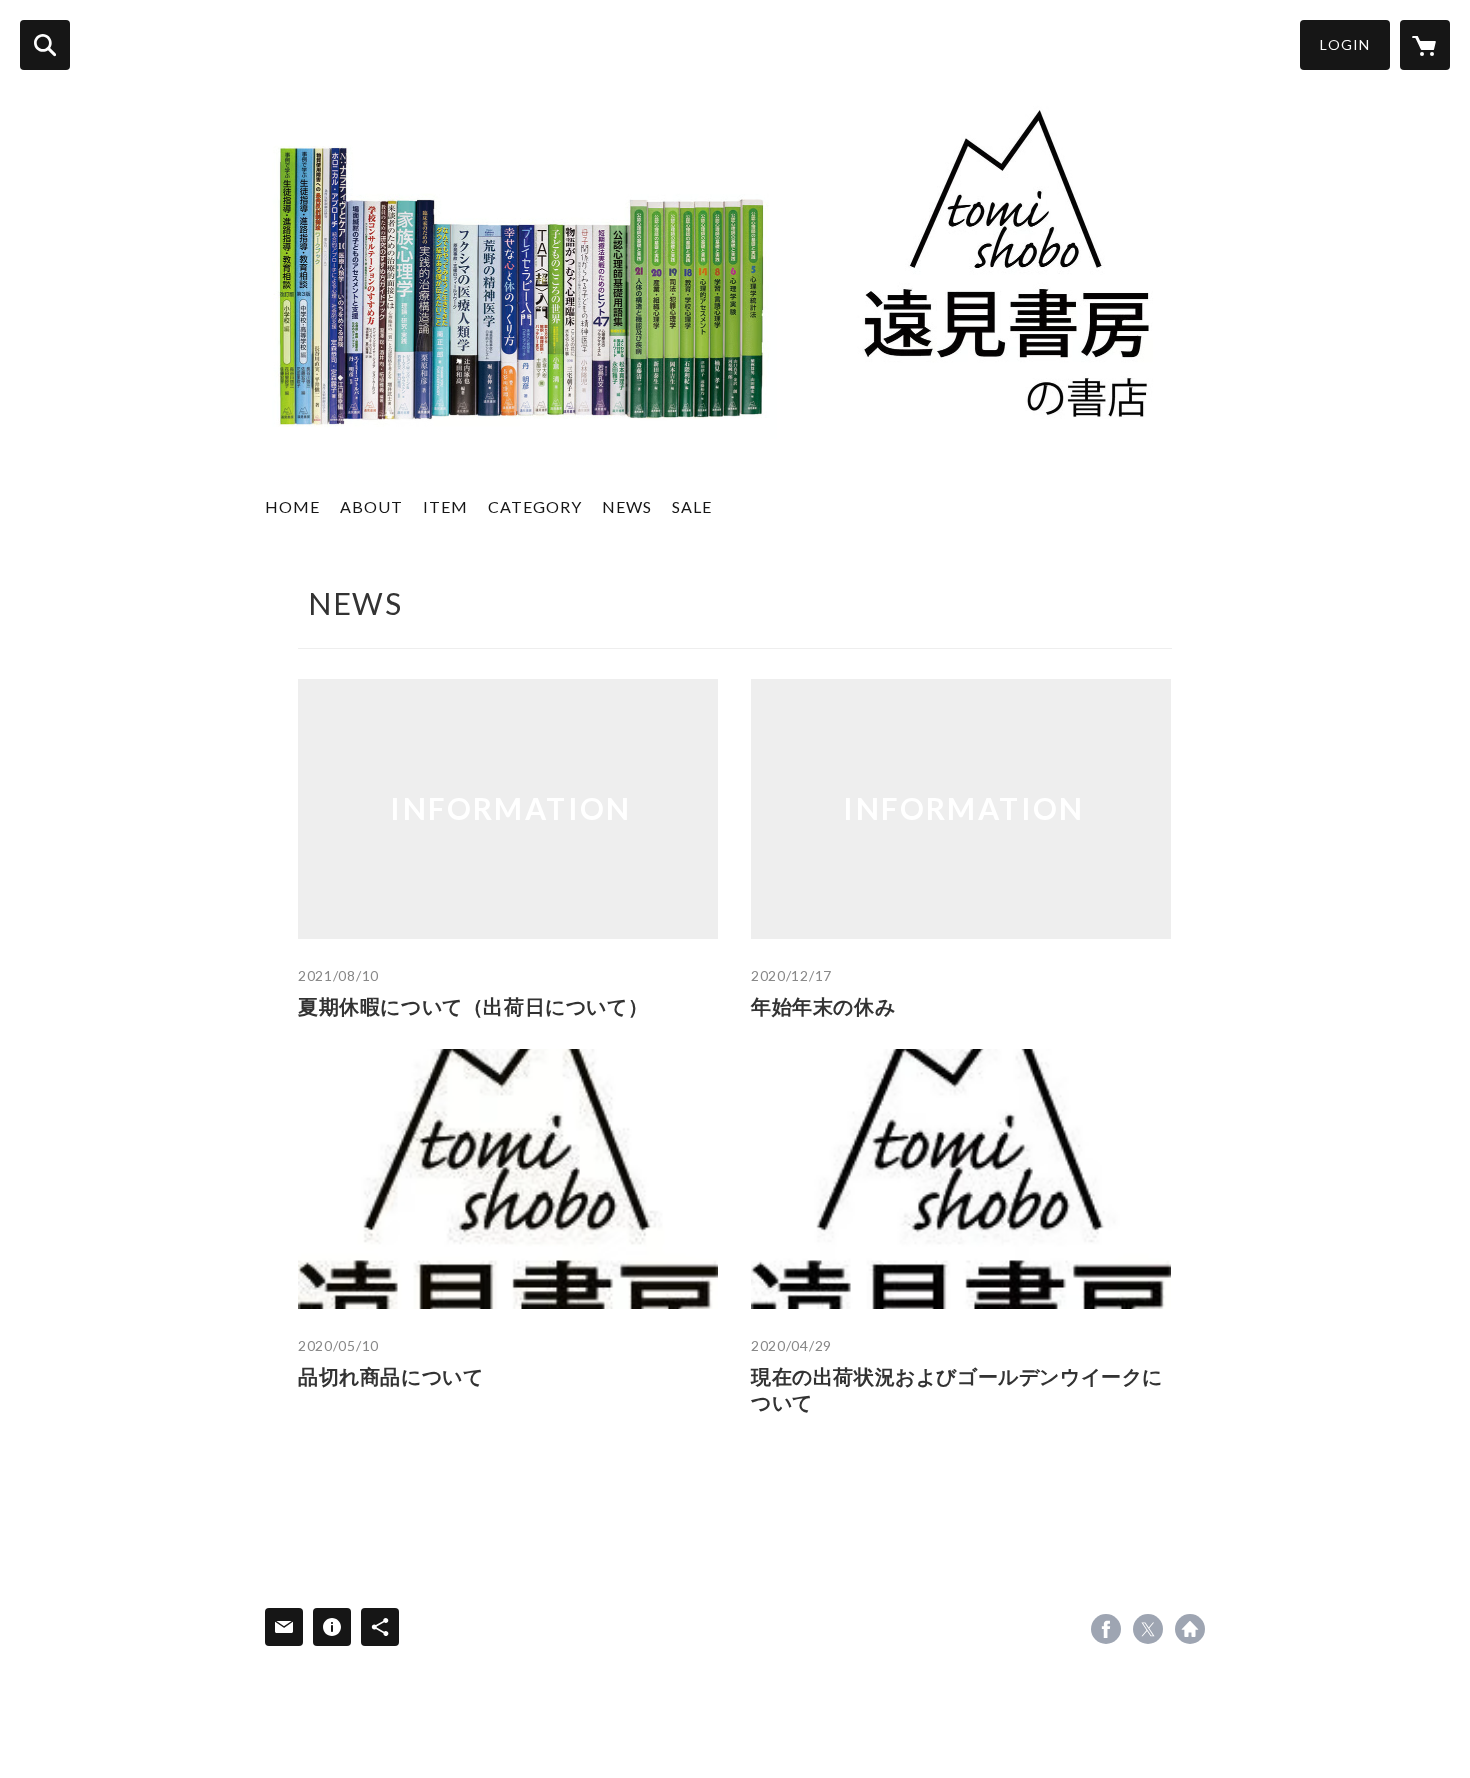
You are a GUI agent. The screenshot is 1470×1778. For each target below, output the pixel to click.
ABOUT (371, 506)
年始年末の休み (823, 1006)
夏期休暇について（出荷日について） (473, 1006)
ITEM (445, 506)
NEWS (627, 506)
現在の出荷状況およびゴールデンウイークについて (957, 1389)
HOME (292, 506)
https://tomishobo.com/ (1190, 1629)
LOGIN (1345, 44)
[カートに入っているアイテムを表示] (1425, 45)
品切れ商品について (390, 1376)
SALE (692, 506)
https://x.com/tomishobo (1148, 1629)
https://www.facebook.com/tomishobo (1106, 1629)
